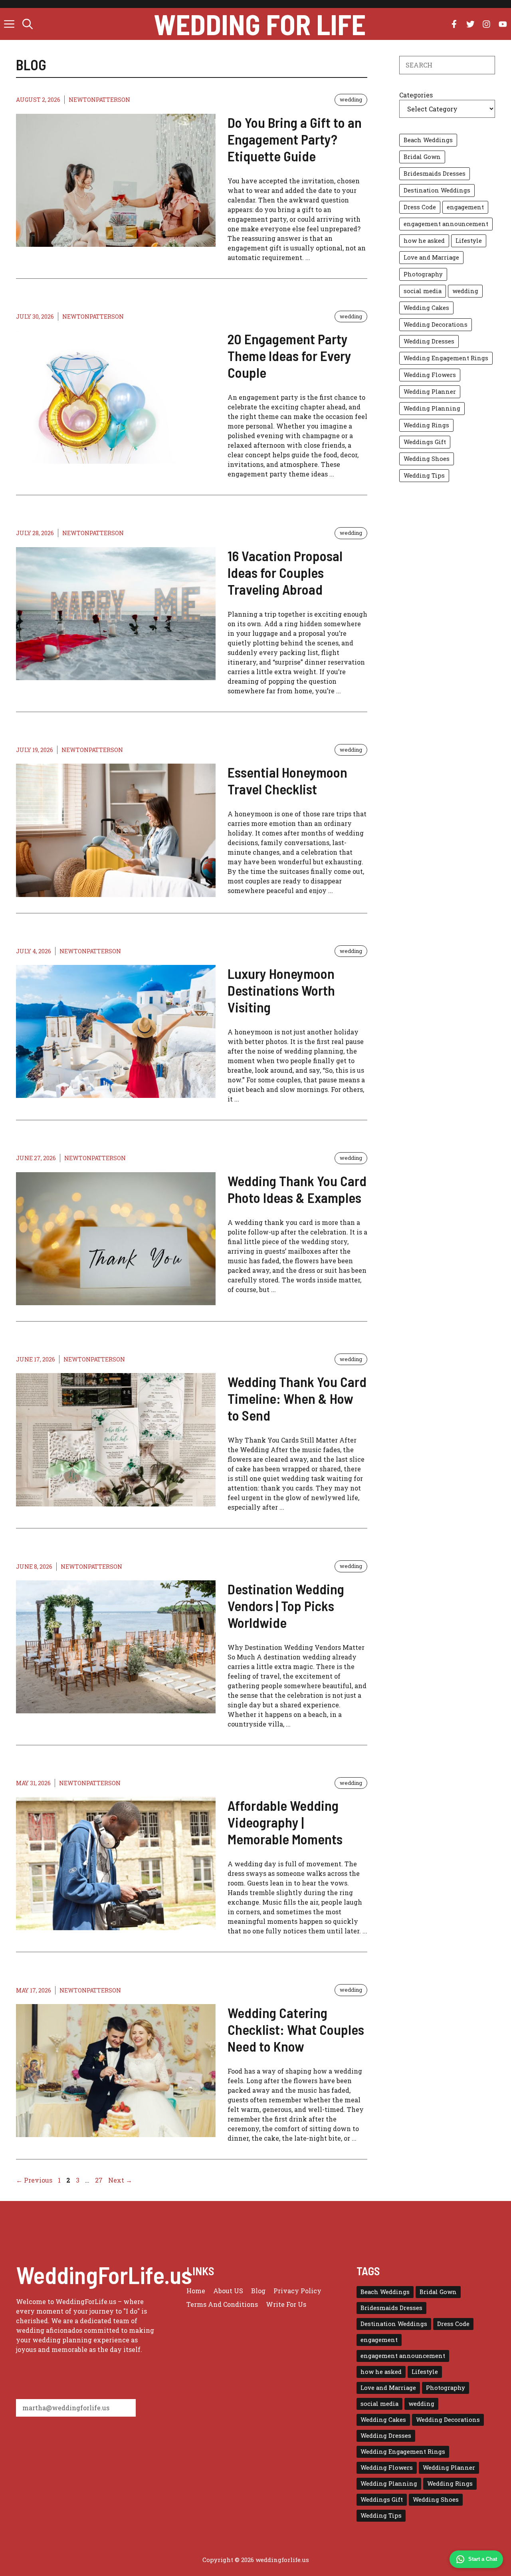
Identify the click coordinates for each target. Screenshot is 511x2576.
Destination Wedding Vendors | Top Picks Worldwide (286, 1606)
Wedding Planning (432, 408)
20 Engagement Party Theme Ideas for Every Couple (289, 355)
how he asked (424, 241)
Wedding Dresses (429, 341)
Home (196, 2291)
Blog (258, 2291)
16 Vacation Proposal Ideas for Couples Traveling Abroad (285, 572)
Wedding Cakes (426, 308)
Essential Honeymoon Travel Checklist (287, 780)
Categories (416, 95)
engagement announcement (446, 224)
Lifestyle (469, 241)
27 (100, 2180)
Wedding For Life (260, 24)
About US (228, 2291)
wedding (351, 99)
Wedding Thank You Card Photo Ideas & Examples (297, 1189)
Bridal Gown (422, 157)
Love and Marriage (431, 257)
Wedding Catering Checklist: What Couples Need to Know (296, 2029)
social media (423, 291)
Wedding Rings (426, 425)
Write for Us (286, 2304)
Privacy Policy (297, 2291)
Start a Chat (483, 2559)
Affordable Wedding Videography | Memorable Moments (285, 1822)
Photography (423, 274)
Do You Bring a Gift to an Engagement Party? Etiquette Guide (295, 139)
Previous (34, 2180)
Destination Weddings (437, 190)
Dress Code (420, 207)
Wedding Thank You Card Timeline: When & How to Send (297, 1398)
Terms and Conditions (222, 2304)
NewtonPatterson (99, 100)
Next (120, 2180)
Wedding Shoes (427, 459)
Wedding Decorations (436, 324)
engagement (465, 207)
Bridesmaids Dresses (435, 174)
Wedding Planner (430, 392)
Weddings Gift (425, 442)
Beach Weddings (428, 140)
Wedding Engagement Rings (446, 358)
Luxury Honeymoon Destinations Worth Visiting (281, 990)
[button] (28, 24)
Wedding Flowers (430, 375)
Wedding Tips (424, 475)
